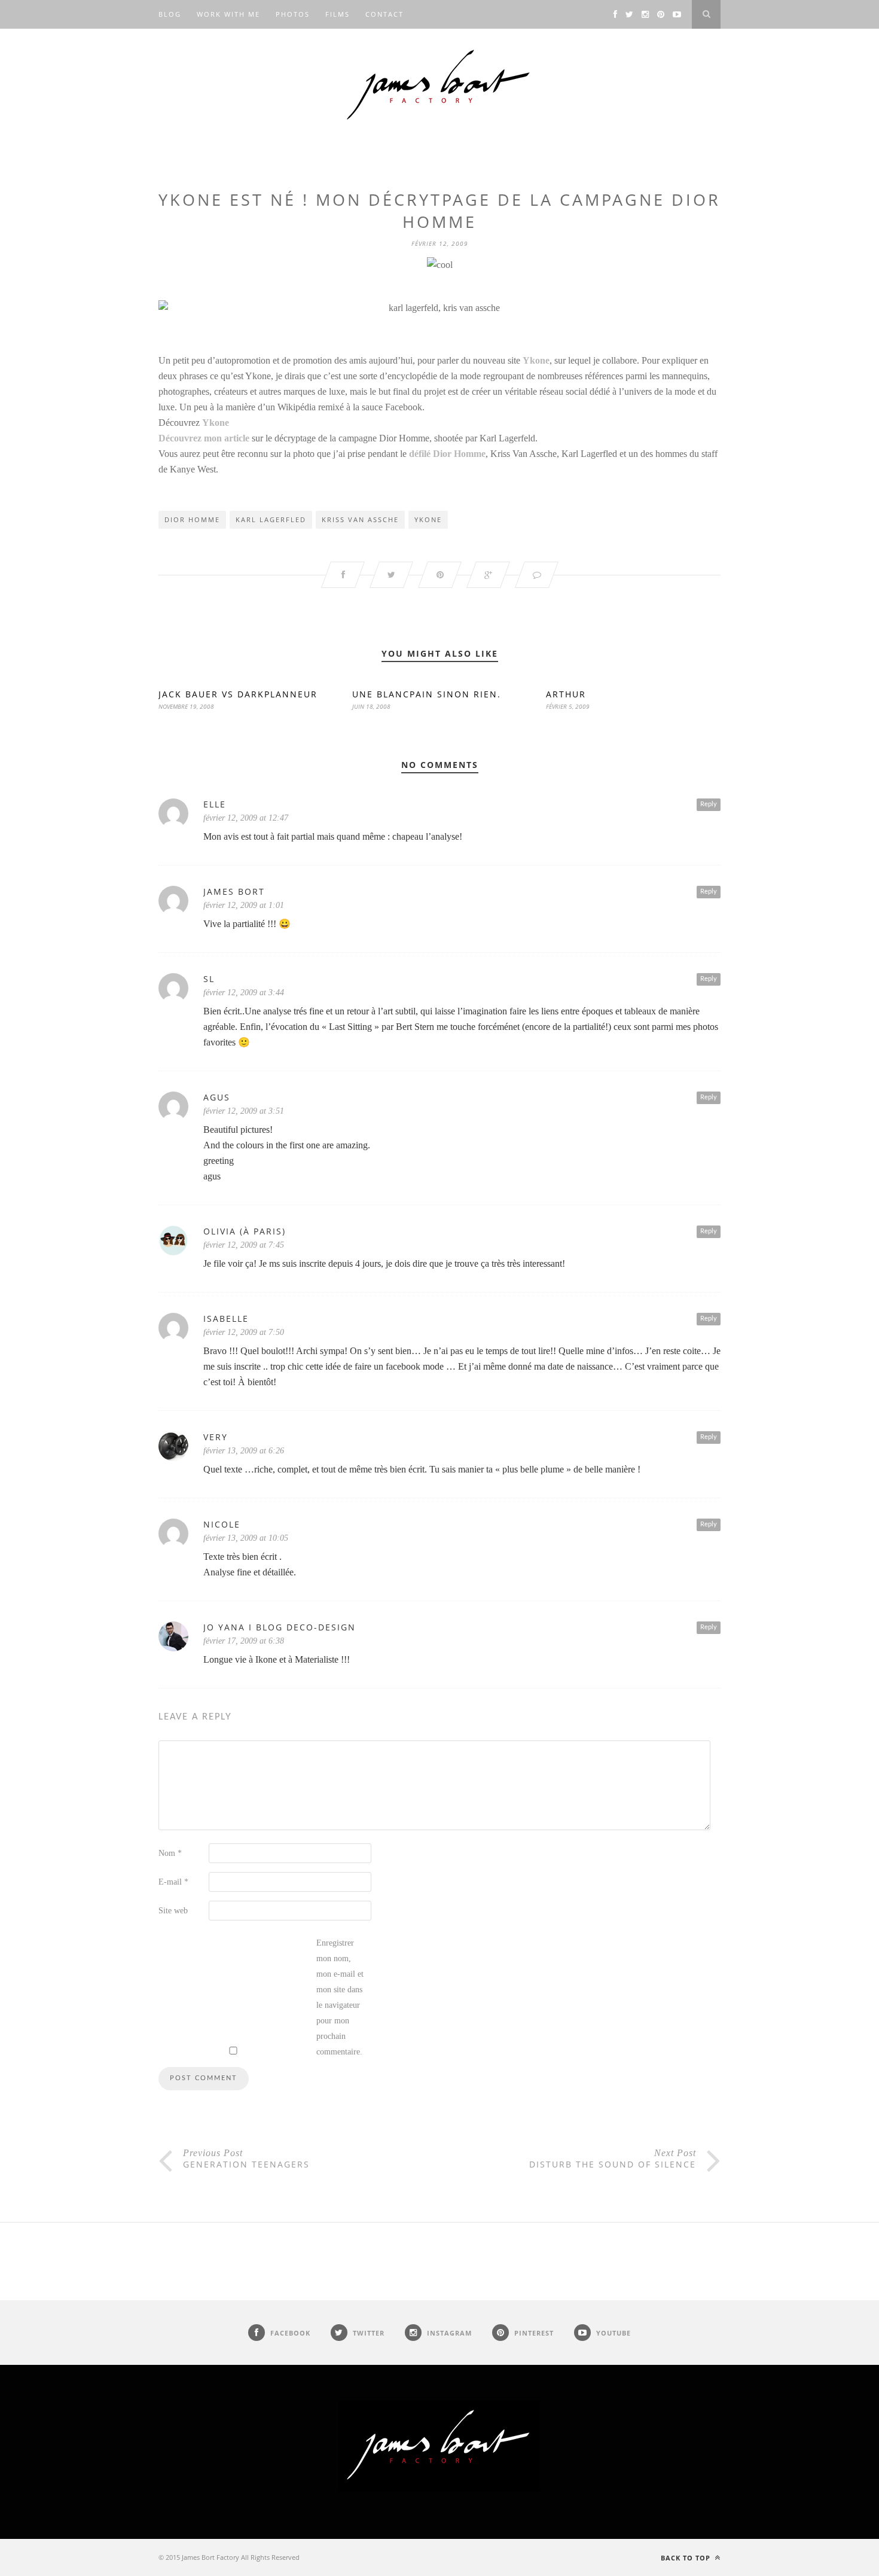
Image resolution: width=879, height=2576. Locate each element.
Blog (170, 14)
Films (338, 14)
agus (217, 1097)
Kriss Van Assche (360, 519)
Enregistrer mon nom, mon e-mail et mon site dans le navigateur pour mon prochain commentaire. (340, 1997)
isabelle (226, 1319)
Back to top (687, 2558)
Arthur (566, 694)
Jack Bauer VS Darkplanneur (238, 694)
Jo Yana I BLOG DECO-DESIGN (280, 1627)
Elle (215, 804)
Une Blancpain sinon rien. (427, 694)
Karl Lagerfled (271, 519)
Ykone (428, 519)
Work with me (228, 14)
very (216, 1437)
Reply (709, 804)
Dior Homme (192, 519)
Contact (384, 14)
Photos (293, 14)
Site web (173, 1911)
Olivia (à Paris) (245, 1231)
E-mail (173, 1882)
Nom (170, 1853)
